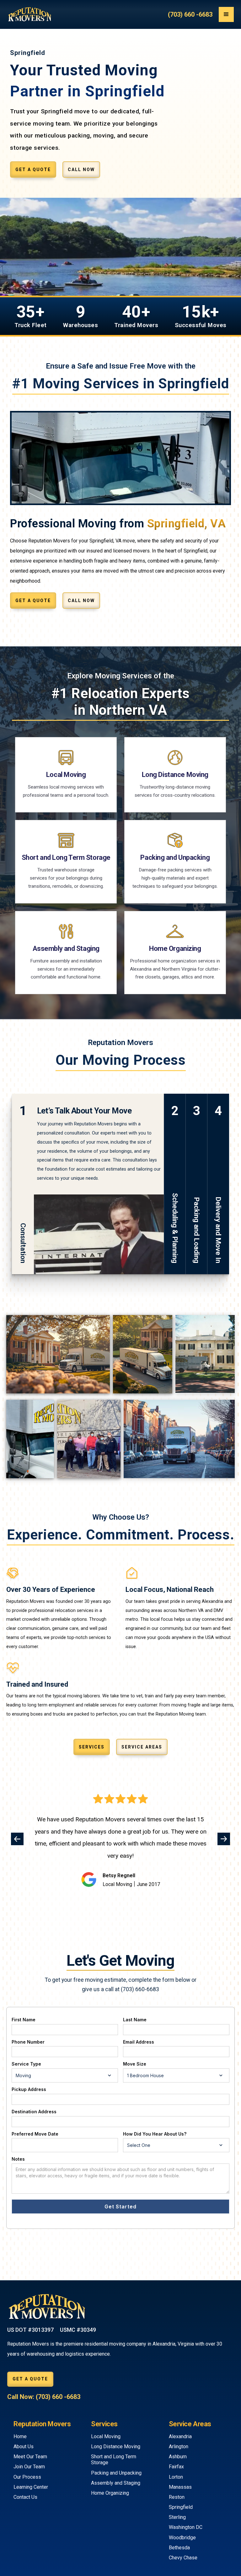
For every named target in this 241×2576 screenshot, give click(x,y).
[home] (29, 14)
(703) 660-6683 (140, 1989)
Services (92, 1747)
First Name (24, 2020)
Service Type (26, 2064)
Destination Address (34, 2112)
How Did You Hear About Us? (155, 2134)
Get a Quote (33, 170)
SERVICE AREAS (142, 1747)
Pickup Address (29, 2089)
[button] (226, 14)
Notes (18, 2159)
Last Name (135, 2020)
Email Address (139, 2042)
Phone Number (28, 2042)
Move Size (135, 2064)
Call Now (81, 170)
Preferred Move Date (35, 2134)
